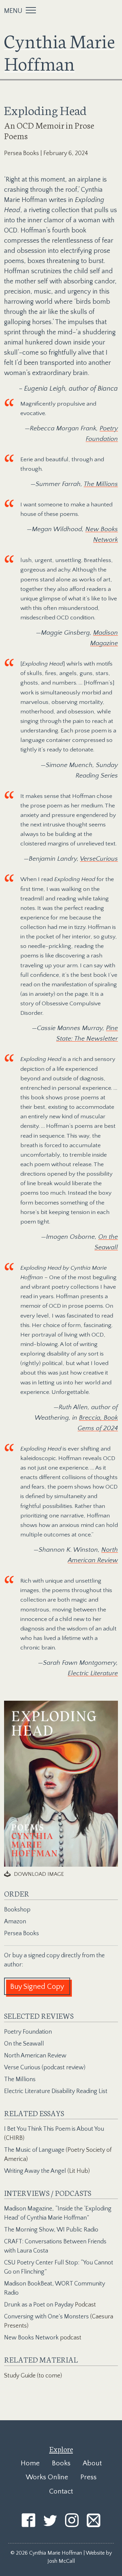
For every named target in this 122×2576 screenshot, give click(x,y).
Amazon (15, 1922)
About (92, 2463)
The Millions (101, 484)
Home (30, 2463)
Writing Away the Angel (35, 2171)
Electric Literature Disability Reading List (56, 2091)
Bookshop (17, 1910)
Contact (61, 2491)
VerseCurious (99, 859)
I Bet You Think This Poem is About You (54, 2129)
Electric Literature (93, 1673)
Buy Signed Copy (37, 1987)
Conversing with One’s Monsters (46, 2317)
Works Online (47, 2477)
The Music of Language (34, 2150)
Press (88, 2477)
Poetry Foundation (28, 2032)
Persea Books (22, 1934)
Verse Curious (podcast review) (45, 2068)
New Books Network (31, 2338)
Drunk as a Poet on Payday (39, 2305)
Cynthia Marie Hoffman (59, 51)
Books (61, 2463)
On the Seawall (24, 2044)
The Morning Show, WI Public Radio (51, 2230)
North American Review (35, 2056)
